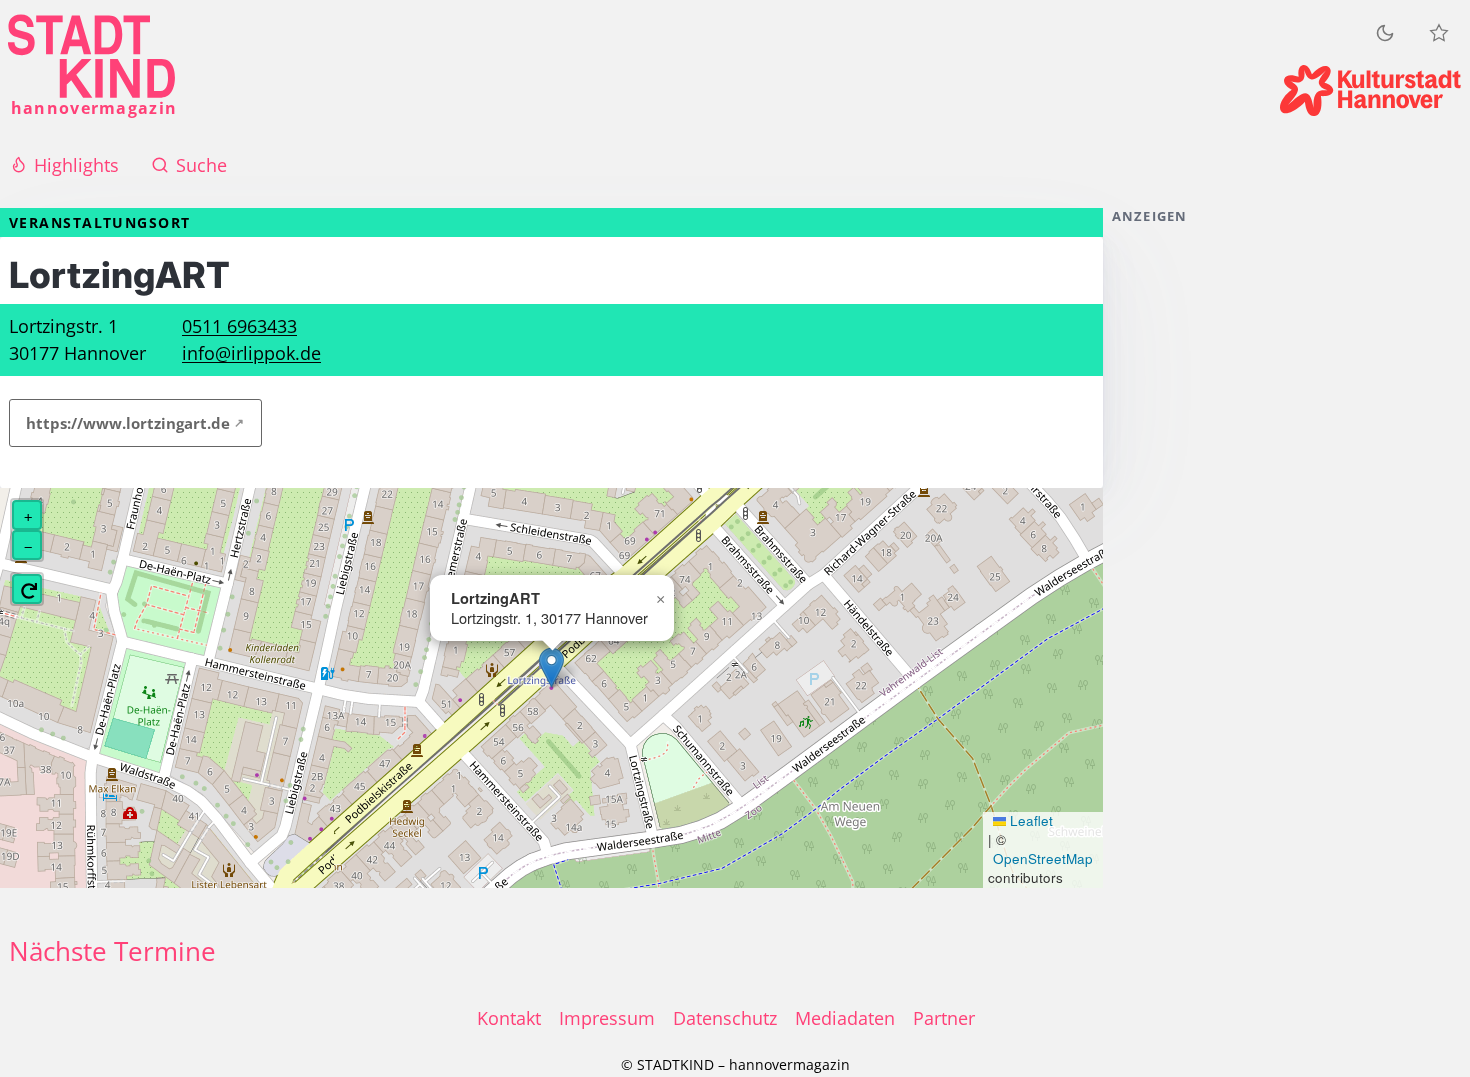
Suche (201, 165)
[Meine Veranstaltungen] (1439, 33)
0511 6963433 (239, 326)
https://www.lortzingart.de (128, 423)
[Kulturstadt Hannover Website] (1370, 90)
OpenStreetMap (1043, 859)
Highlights (76, 165)
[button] (551, 667)
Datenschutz (725, 1018)
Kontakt (509, 1018)
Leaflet (1029, 821)
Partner (944, 1018)
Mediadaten (845, 1018)
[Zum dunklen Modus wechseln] (1385, 32)
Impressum (607, 1018)
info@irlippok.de (251, 353)
